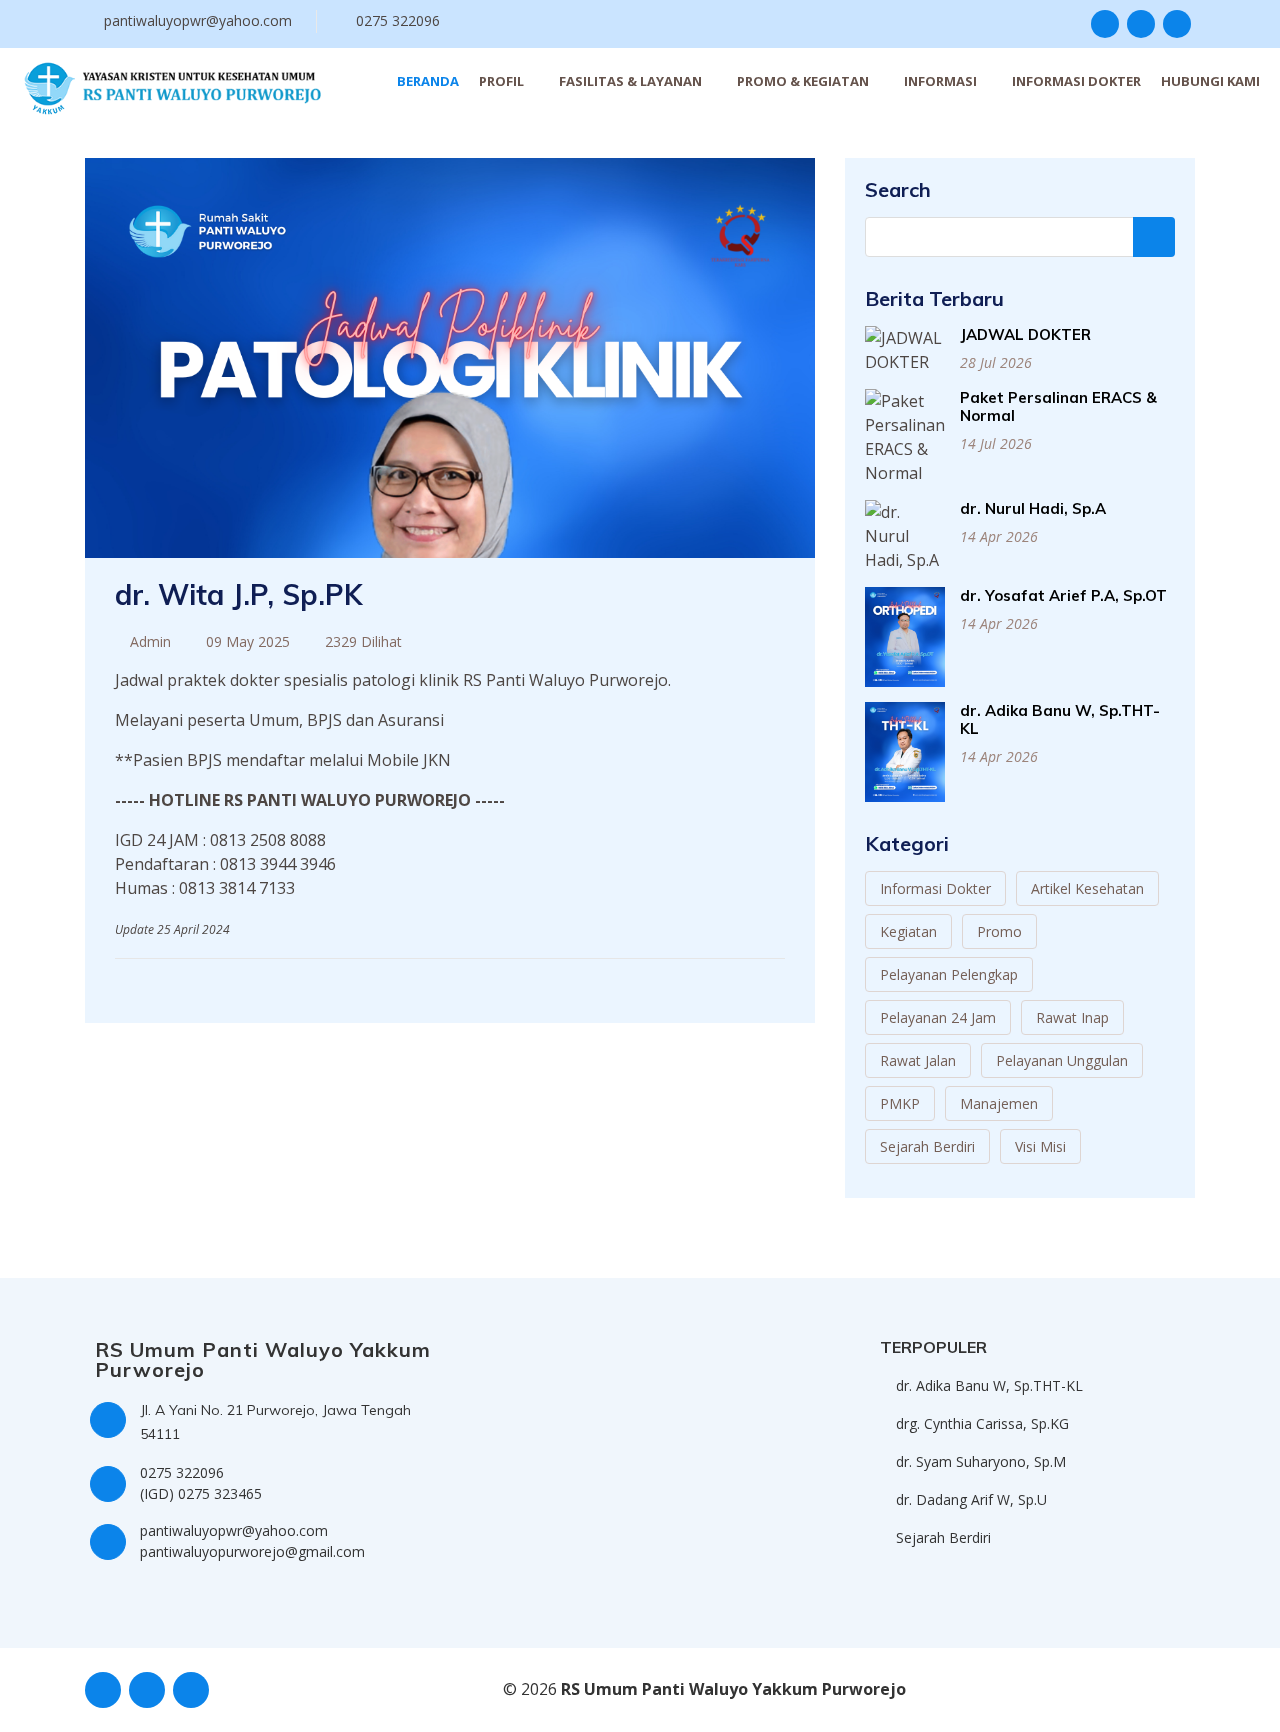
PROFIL (501, 81)
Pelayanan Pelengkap (949, 974)
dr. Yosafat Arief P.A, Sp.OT (1063, 595)
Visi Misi (1040, 1146)
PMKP (900, 1103)
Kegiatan (908, 931)
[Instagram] (755, 981)
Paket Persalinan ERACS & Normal (1058, 406)
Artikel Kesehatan (1087, 888)
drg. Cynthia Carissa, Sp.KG (982, 1424)
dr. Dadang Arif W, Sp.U (971, 1500)
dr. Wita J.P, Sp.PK (238, 594)
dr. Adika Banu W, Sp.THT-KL (1060, 719)
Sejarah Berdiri (927, 1146)
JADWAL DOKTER (1025, 334)
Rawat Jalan (918, 1060)
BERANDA (428, 81)
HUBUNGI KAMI (1210, 81)
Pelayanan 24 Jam (938, 1017)
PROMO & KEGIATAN (803, 81)
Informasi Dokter (935, 888)
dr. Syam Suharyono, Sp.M (981, 1462)
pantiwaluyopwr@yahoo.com (198, 20)
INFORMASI (940, 81)
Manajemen (999, 1103)
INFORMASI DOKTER (1076, 81)
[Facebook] (734, 981)
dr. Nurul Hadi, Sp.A (1033, 508)
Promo (999, 931)
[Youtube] (776, 981)
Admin (150, 641)
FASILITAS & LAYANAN (630, 81)
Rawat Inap (1072, 1017)
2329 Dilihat (363, 641)
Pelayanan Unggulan (1062, 1060)
